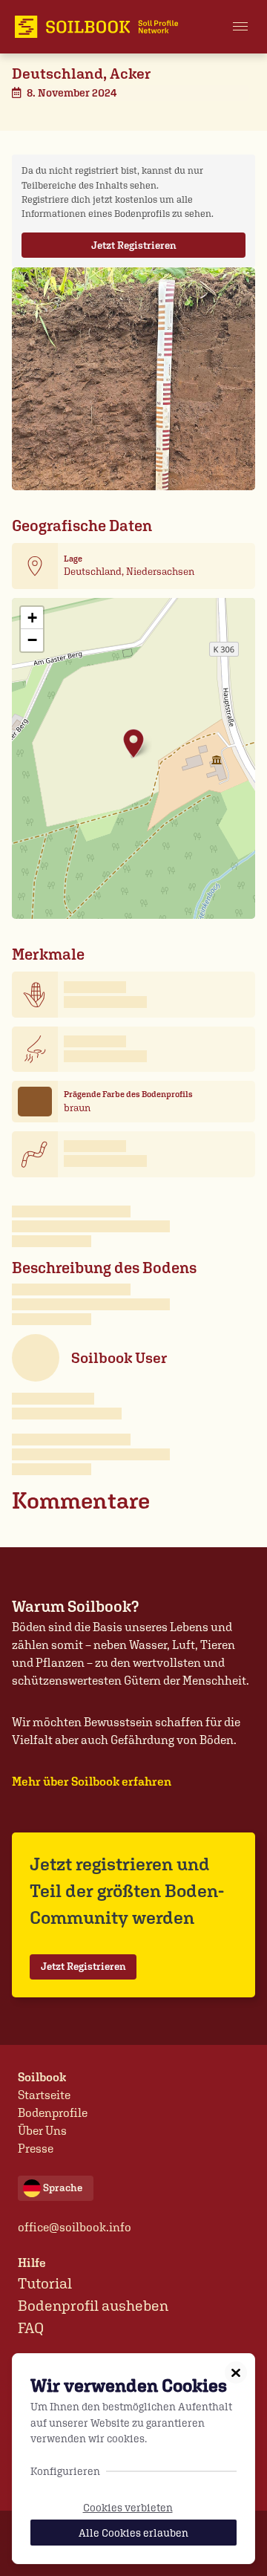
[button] (240, 27)
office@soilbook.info (75, 2227)
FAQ (31, 2328)
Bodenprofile (53, 2113)
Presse (36, 2149)
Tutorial (45, 2283)
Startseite (44, 2095)
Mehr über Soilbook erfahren (92, 1782)
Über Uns (42, 2131)
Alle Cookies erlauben (133, 2533)
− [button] (32, 640)
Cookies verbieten (128, 2507)
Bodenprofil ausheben (93, 2306)
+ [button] (32, 618)
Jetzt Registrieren (134, 245)
